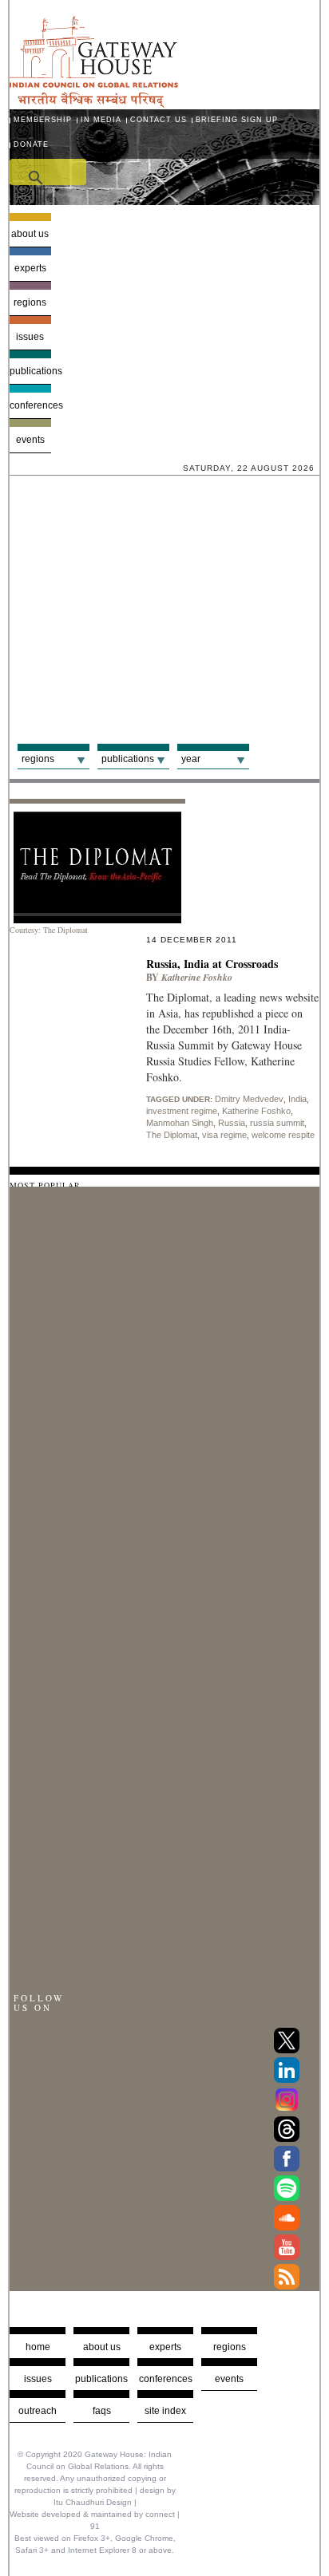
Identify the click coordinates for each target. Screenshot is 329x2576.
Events (30, 440)
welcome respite (283, 1135)
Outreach (38, 2411)
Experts (30, 268)
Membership (43, 120)
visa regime (224, 1135)
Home (38, 2347)
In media (101, 120)
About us (30, 234)
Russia (232, 1123)
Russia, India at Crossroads (212, 964)
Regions (30, 302)
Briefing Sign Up (237, 120)
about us (102, 2347)
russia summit (277, 1123)
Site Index (165, 2411)
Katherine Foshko (256, 1111)
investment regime (182, 1111)
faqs (102, 2411)
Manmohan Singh (180, 1123)
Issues (30, 337)
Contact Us (159, 120)
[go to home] (94, 103)
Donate (31, 144)
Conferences (30, 405)
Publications (30, 371)
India (297, 1099)
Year (191, 759)
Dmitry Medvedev (249, 1099)
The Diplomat (172, 1135)
